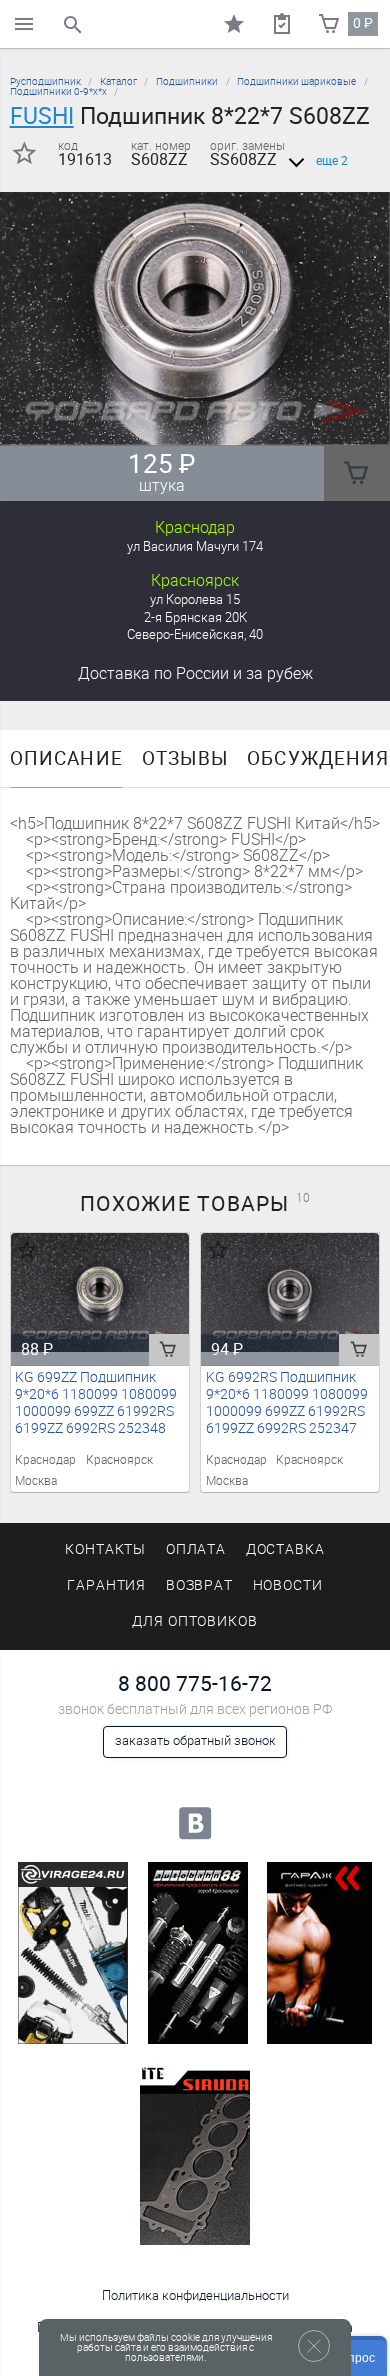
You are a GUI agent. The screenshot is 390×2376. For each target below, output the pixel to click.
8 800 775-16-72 (195, 1683)
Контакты (106, 1549)
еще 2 (332, 161)
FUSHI (42, 116)
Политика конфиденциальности (195, 2295)
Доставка (195, 673)
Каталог (118, 81)
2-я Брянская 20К (195, 617)
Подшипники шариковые (296, 81)
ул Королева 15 (195, 599)
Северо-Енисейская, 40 (195, 634)
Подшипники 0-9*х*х (58, 91)
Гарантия (107, 1585)
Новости (288, 1585)
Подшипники (187, 81)
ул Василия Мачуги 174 (195, 546)
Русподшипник (45, 81)
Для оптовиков (195, 1621)
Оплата (196, 1549)
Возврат (200, 1585)
